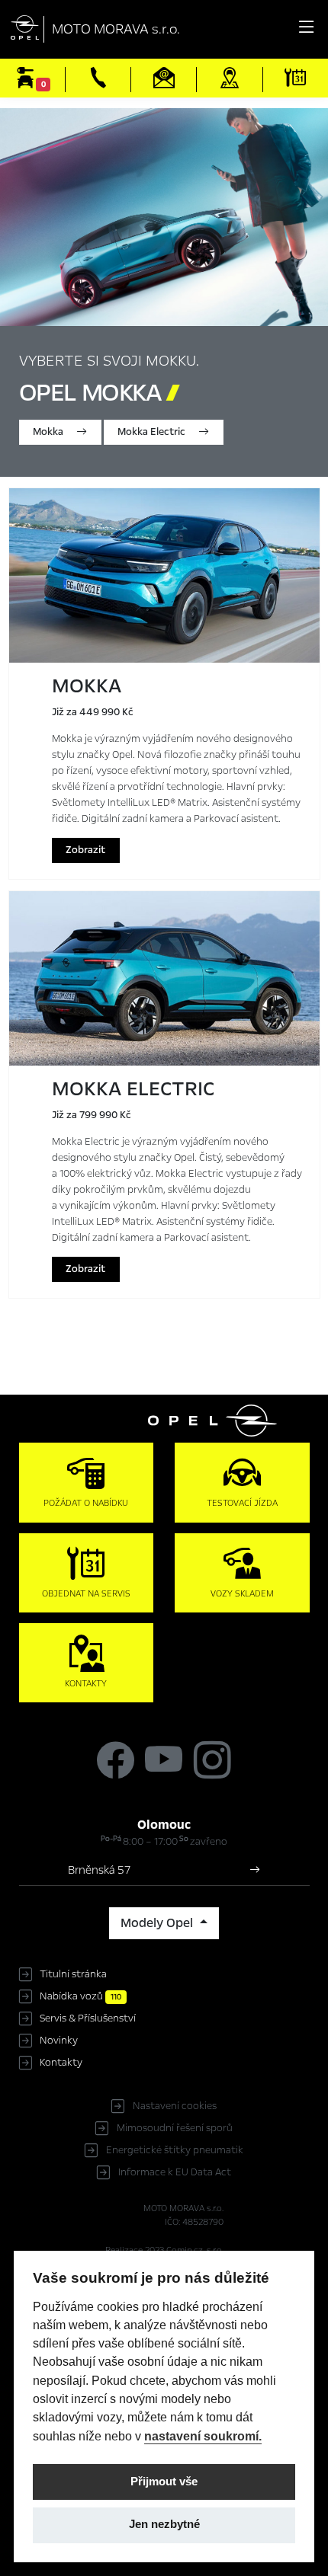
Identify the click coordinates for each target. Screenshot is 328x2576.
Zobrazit (85, 850)
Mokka (49, 432)
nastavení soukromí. (203, 2436)
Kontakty (61, 2063)
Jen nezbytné (164, 2524)
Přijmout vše (164, 2482)
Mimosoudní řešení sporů (175, 2128)
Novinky (59, 2041)
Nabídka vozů (80, 1996)
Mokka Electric (153, 432)
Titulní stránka (73, 1974)
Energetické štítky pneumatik (175, 2150)
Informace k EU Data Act (175, 2172)
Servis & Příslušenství (88, 2018)
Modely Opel (158, 1923)
